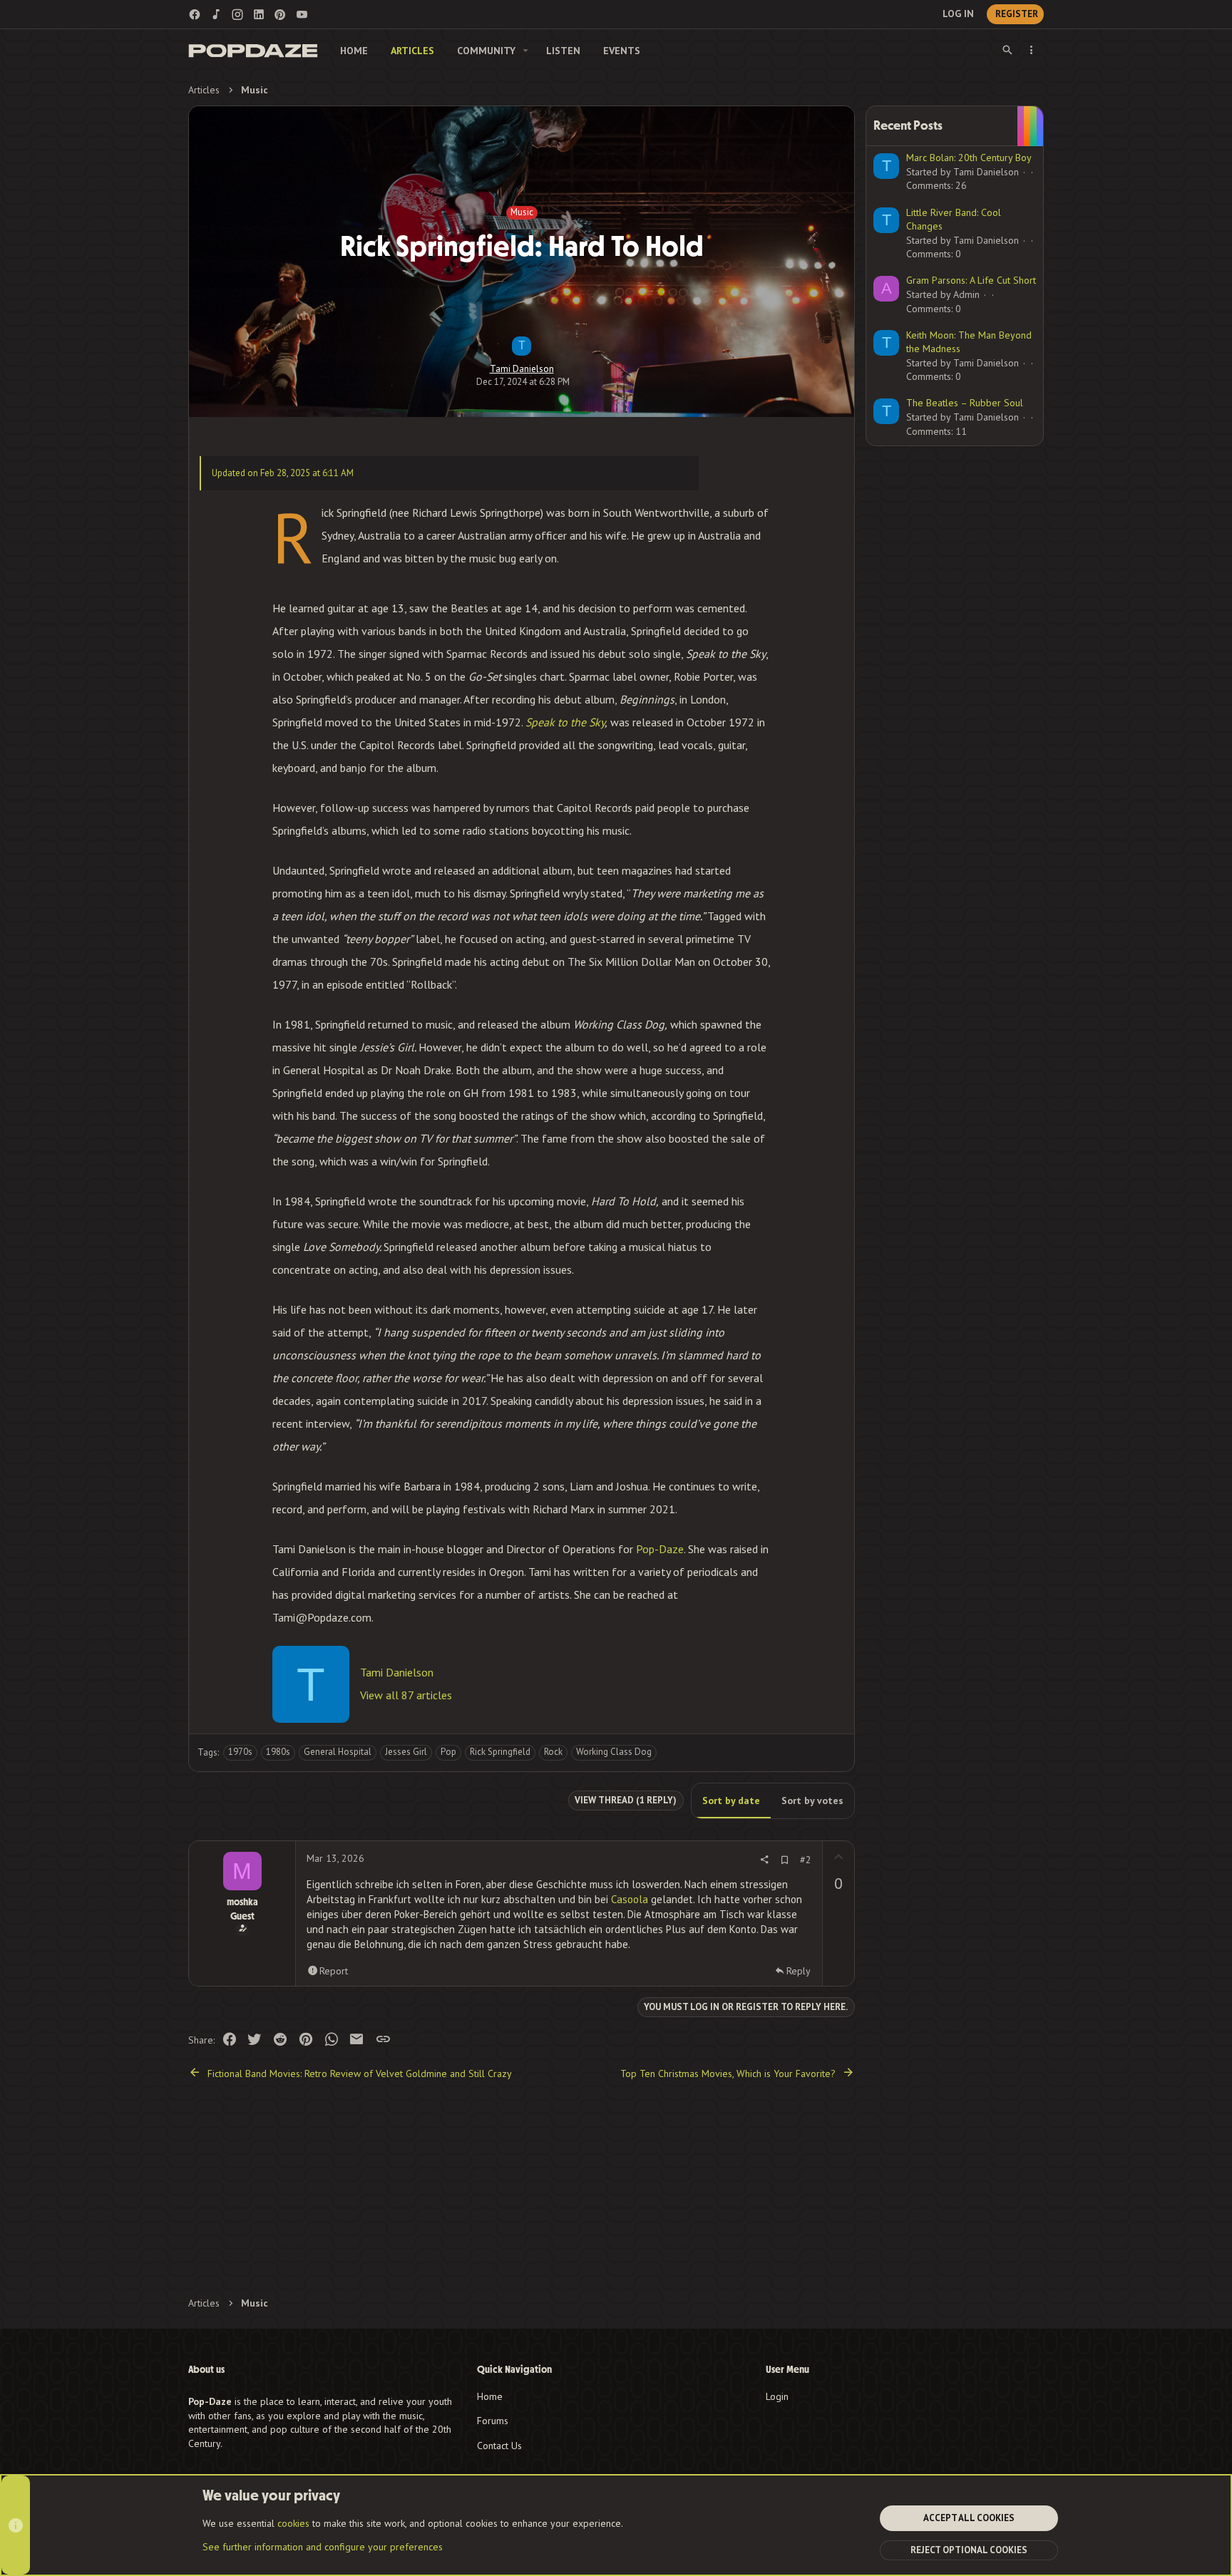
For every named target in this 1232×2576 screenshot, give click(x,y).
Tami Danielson (522, 369)
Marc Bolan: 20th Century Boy (969, 158)
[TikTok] (216, 14)
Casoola (630, 1899)
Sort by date (731, 1800)
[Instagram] (237, 14)
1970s (240, 1752)
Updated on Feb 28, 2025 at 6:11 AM (283, 473)
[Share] (764, 1860)
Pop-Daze (660, 1549)
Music (522, 212)
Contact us (499, 2446)
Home (490, 2396)
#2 (806, 1860)
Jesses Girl (406, 1752)
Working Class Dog (614, 1752)
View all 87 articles (406, 1695)
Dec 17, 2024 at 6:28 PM (523, 382)
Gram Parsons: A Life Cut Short (971, 280)
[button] (526, 51)
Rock (553, 1752)
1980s (278, 1752)
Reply (799, 1971)
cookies (293, 2523)
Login (777, 2396)
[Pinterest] (280, 14)
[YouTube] (302, 14)
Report (334, 1971)
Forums (493, 2421)
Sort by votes (812, 1800)
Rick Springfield (500, 1752)
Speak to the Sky (565, 722)
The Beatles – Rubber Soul (965, 403)
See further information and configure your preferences (323, 2547)
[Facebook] (195, 14)
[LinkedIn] (259, 14)
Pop (448, 1752)
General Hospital (338, 1752)
